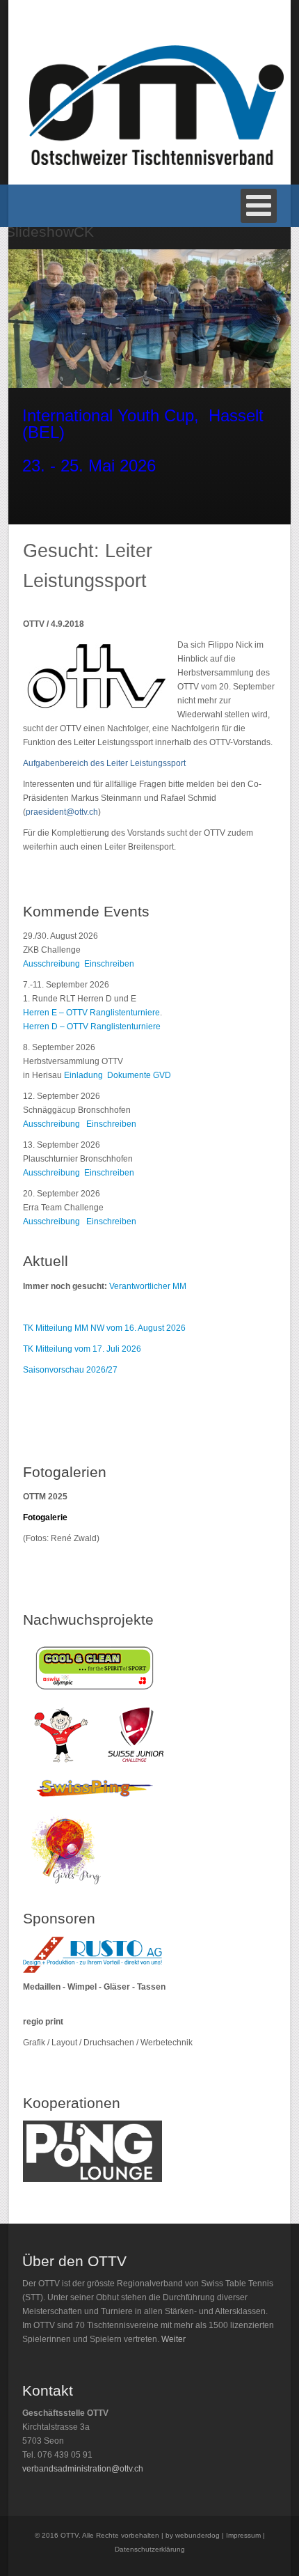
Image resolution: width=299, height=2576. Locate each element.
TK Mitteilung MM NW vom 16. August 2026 (104, 1328)
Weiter (173, 2339)
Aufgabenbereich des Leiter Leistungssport (104, 763)
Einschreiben (109, 964)
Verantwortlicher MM (148, 1286)
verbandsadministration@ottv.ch (83, 2469)
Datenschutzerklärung (150, 2549)
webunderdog (197, 2535)
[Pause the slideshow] (251, 319)
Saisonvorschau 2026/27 (70, 1370)
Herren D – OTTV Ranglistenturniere (92, 1027)
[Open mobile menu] (259, 206)
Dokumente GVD (139, 1075)
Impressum (243, 2535)
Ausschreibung (51, 964)
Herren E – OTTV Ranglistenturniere (91, 1013)
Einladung (86, 1075)
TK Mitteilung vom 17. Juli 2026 (82, 1349)
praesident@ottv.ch (62, 812)
